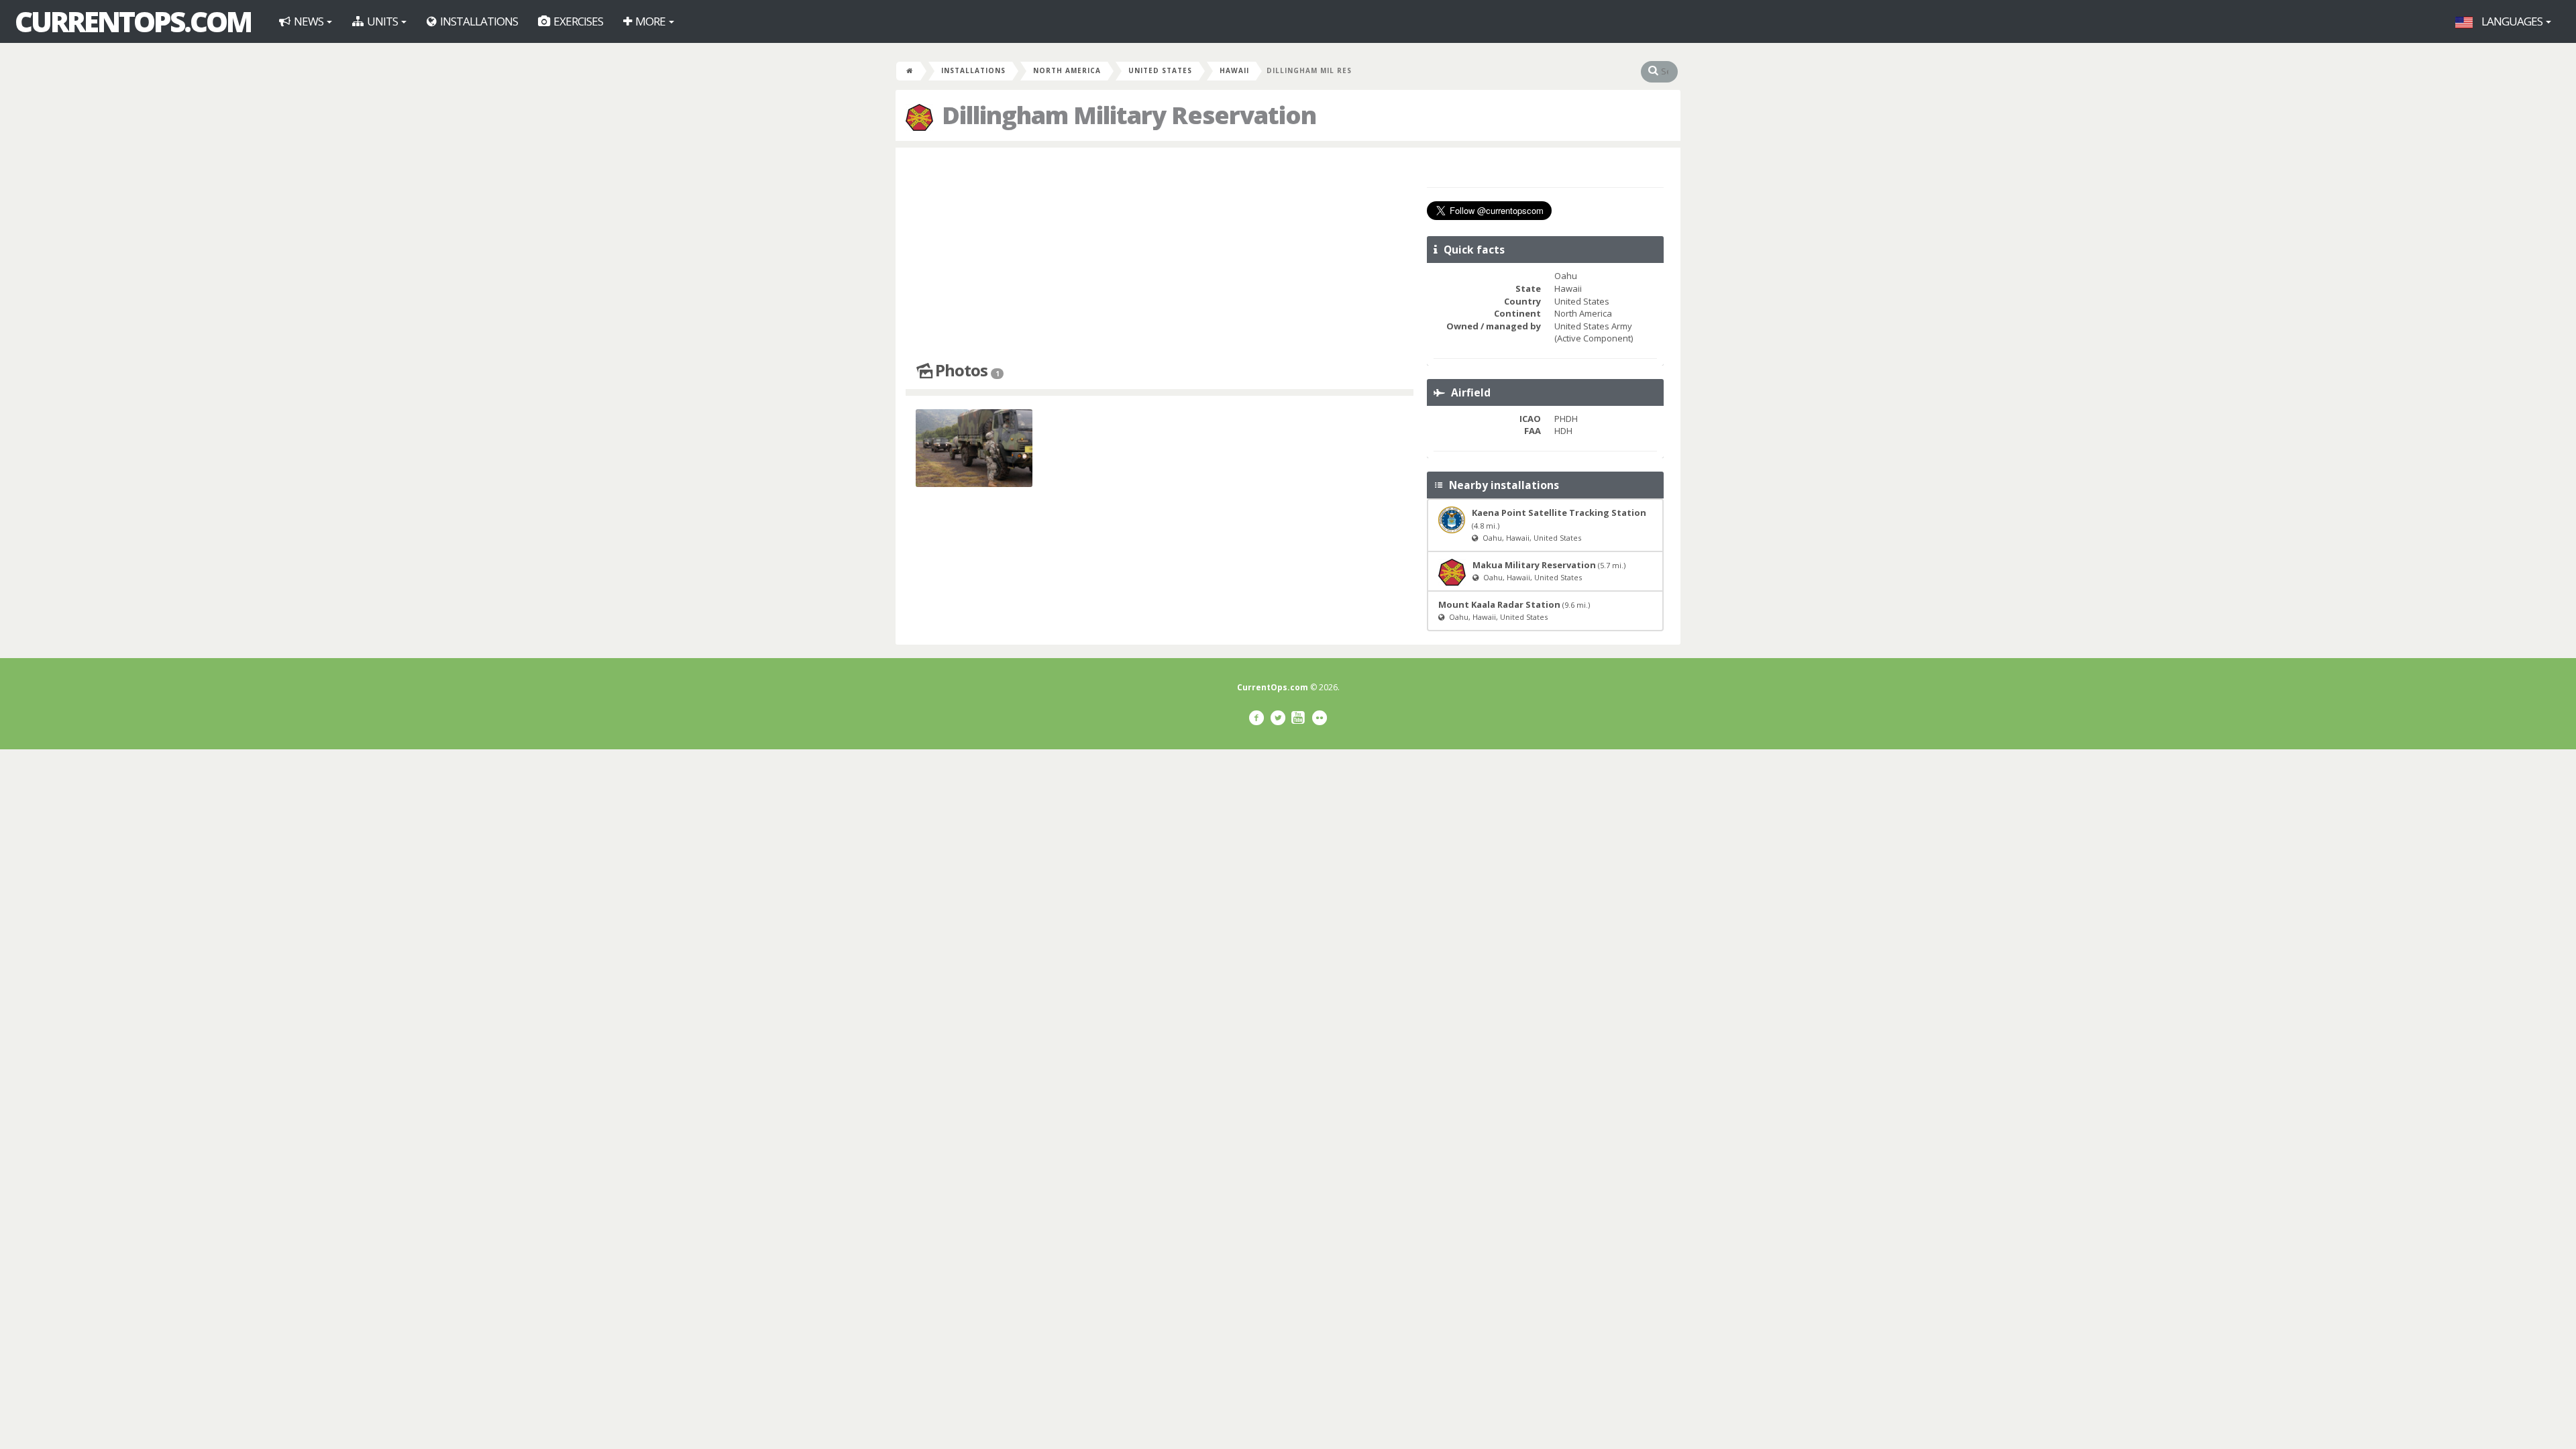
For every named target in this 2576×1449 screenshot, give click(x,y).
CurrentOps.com (133, 21)
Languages (2512, 21)
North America (1067, 70)
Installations (478, 21)
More (650, 21)
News (309, 21)
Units (382, 21)
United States (1160, 70)
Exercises (577, 21)
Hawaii (1234, 70)
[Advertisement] (1160, 255)
